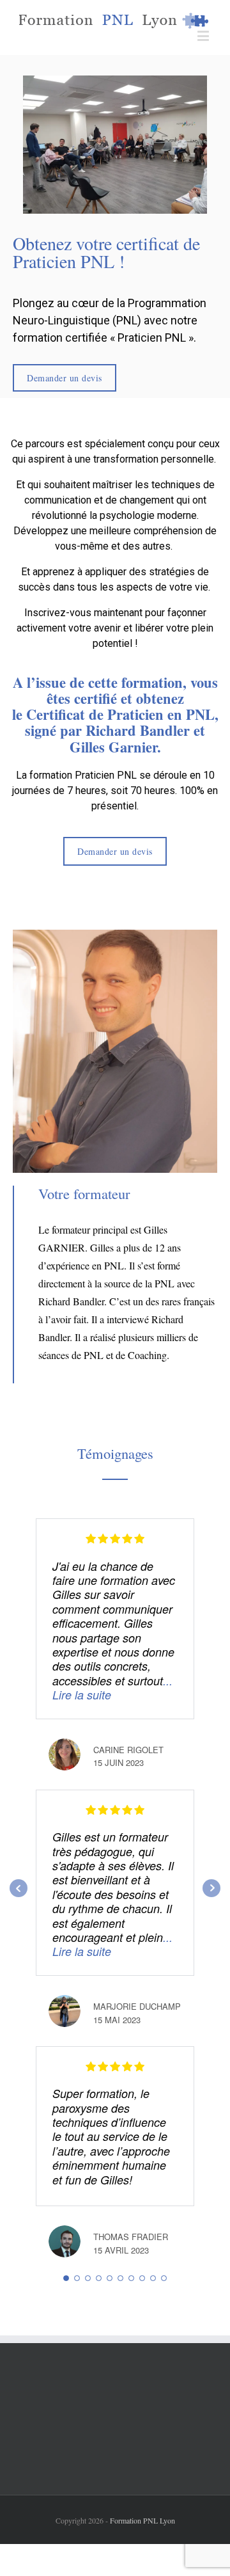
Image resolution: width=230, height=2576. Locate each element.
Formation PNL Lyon (142, 2520)
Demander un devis (65, 378)
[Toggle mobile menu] (204, 36)
